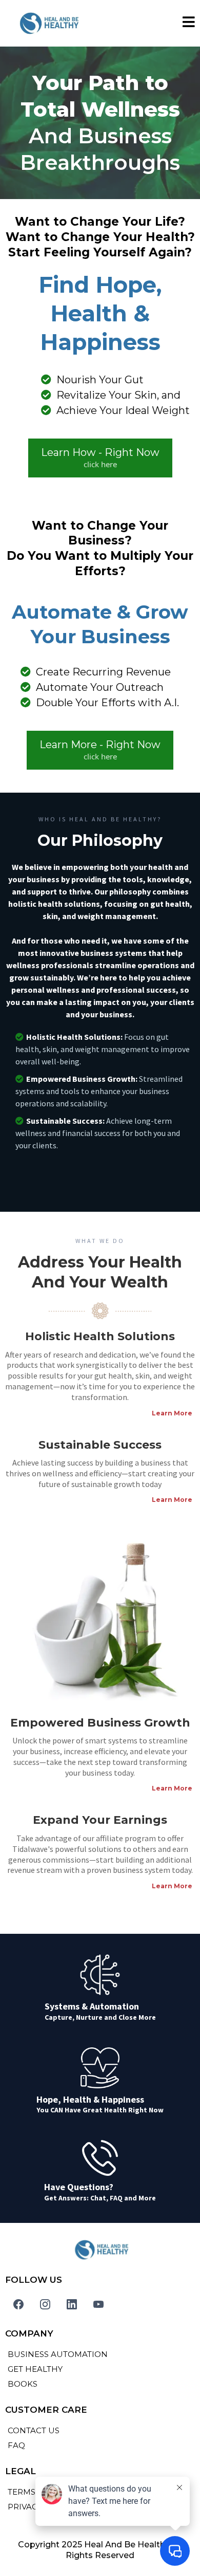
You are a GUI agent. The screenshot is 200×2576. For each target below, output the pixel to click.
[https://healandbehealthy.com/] (47, 23)
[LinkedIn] (72, 2304)
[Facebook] (18, 2304)
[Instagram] (45, 2304)
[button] (189, 24)
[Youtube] (98, 2304)
